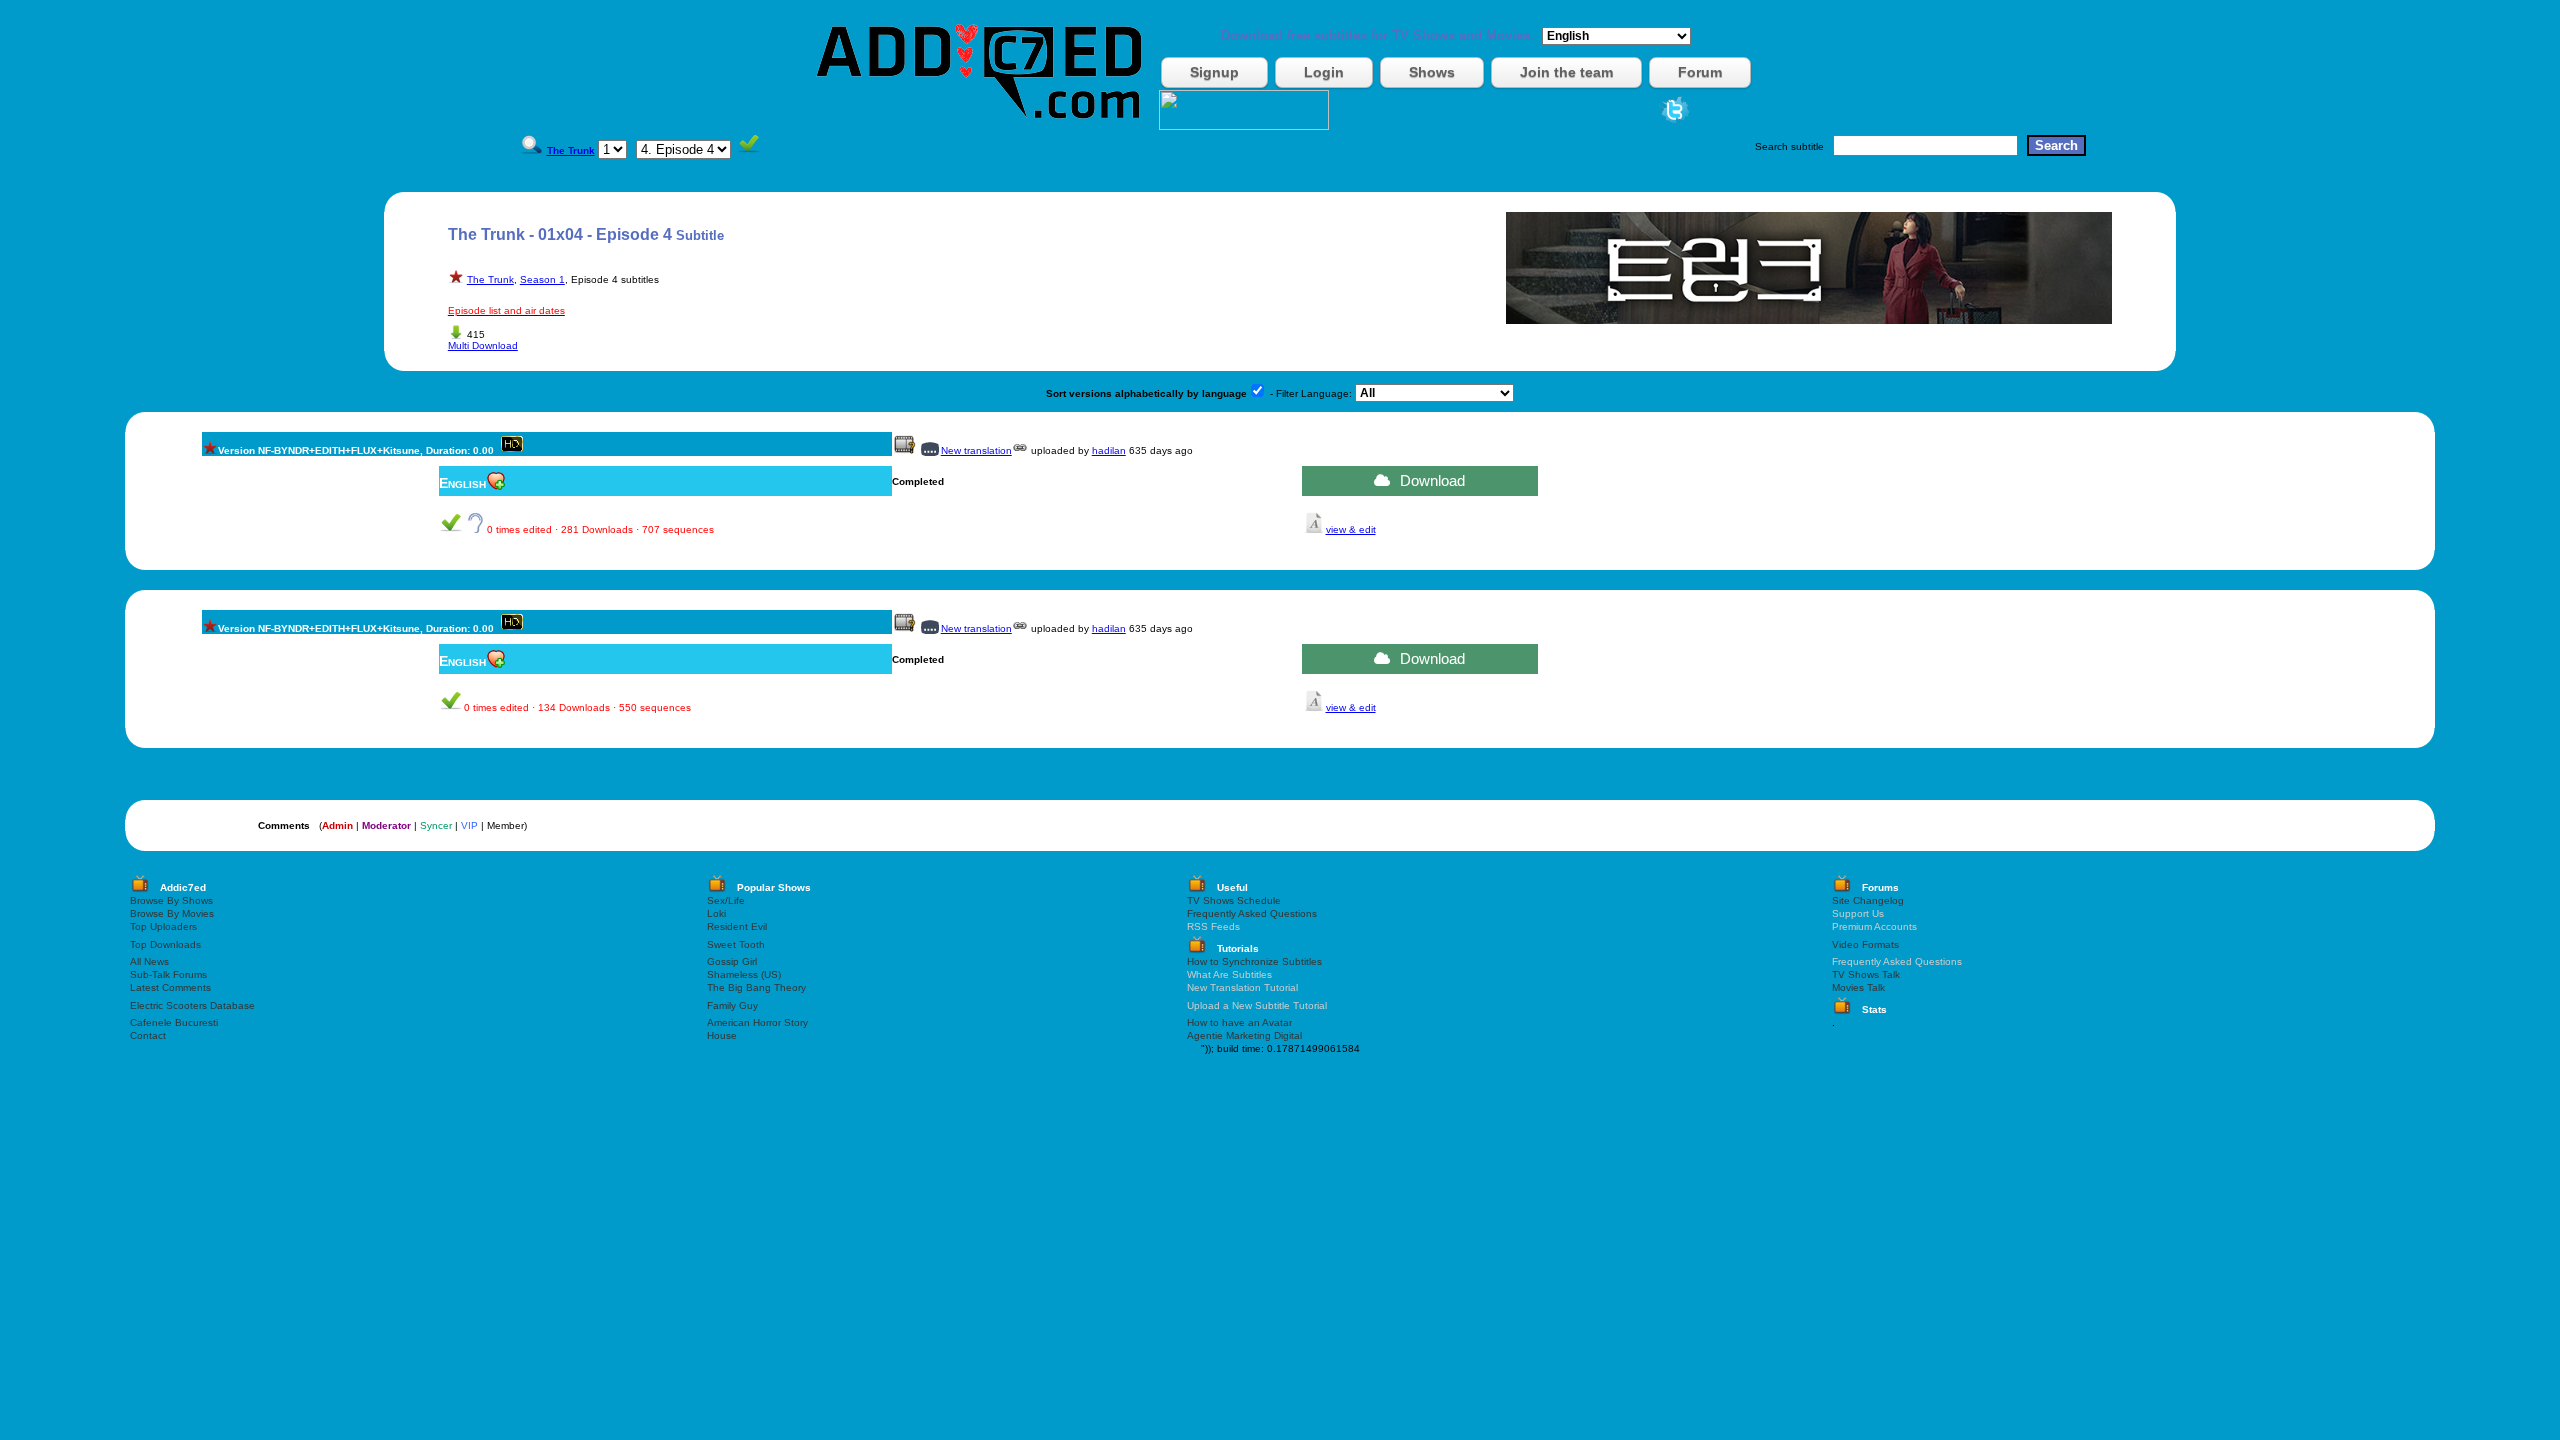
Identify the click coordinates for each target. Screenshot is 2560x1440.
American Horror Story (757, 1022)
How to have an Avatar (1239, 1022)
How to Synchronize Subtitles (1254, 961)
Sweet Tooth (736, 944)
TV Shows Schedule (1234, 900)
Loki (716, 913)
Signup (1214, 72)
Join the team (1566, 72)
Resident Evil (737, 926)
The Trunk (490, 279)
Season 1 (542, 279)
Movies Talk (1858, 987)
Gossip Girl (732, 961)
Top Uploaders (163, 926)
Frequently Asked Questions (1252, 913)
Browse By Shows (171, 900)
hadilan (1109, 450)
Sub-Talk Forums (168, 974)
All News (149, 961)
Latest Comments (170, 987)
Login (1324, 72)
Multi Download (483, 345)
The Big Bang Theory (756, 987)
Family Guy (732, 1005)
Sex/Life (726, 900)
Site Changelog (1868, 900)
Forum (1700, 72)
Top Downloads (165, 944)
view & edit (1351, 529)
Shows (1432, 72)
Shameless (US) (744, 974)
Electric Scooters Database (192, 1005)
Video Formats (1865, 944)
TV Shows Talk (1866, 974)
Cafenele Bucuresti (174, 1022)
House (722, 1035)
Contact (148, 1035)
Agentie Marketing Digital (1244, 1035)
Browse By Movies (172, 913)
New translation (976, 450)
